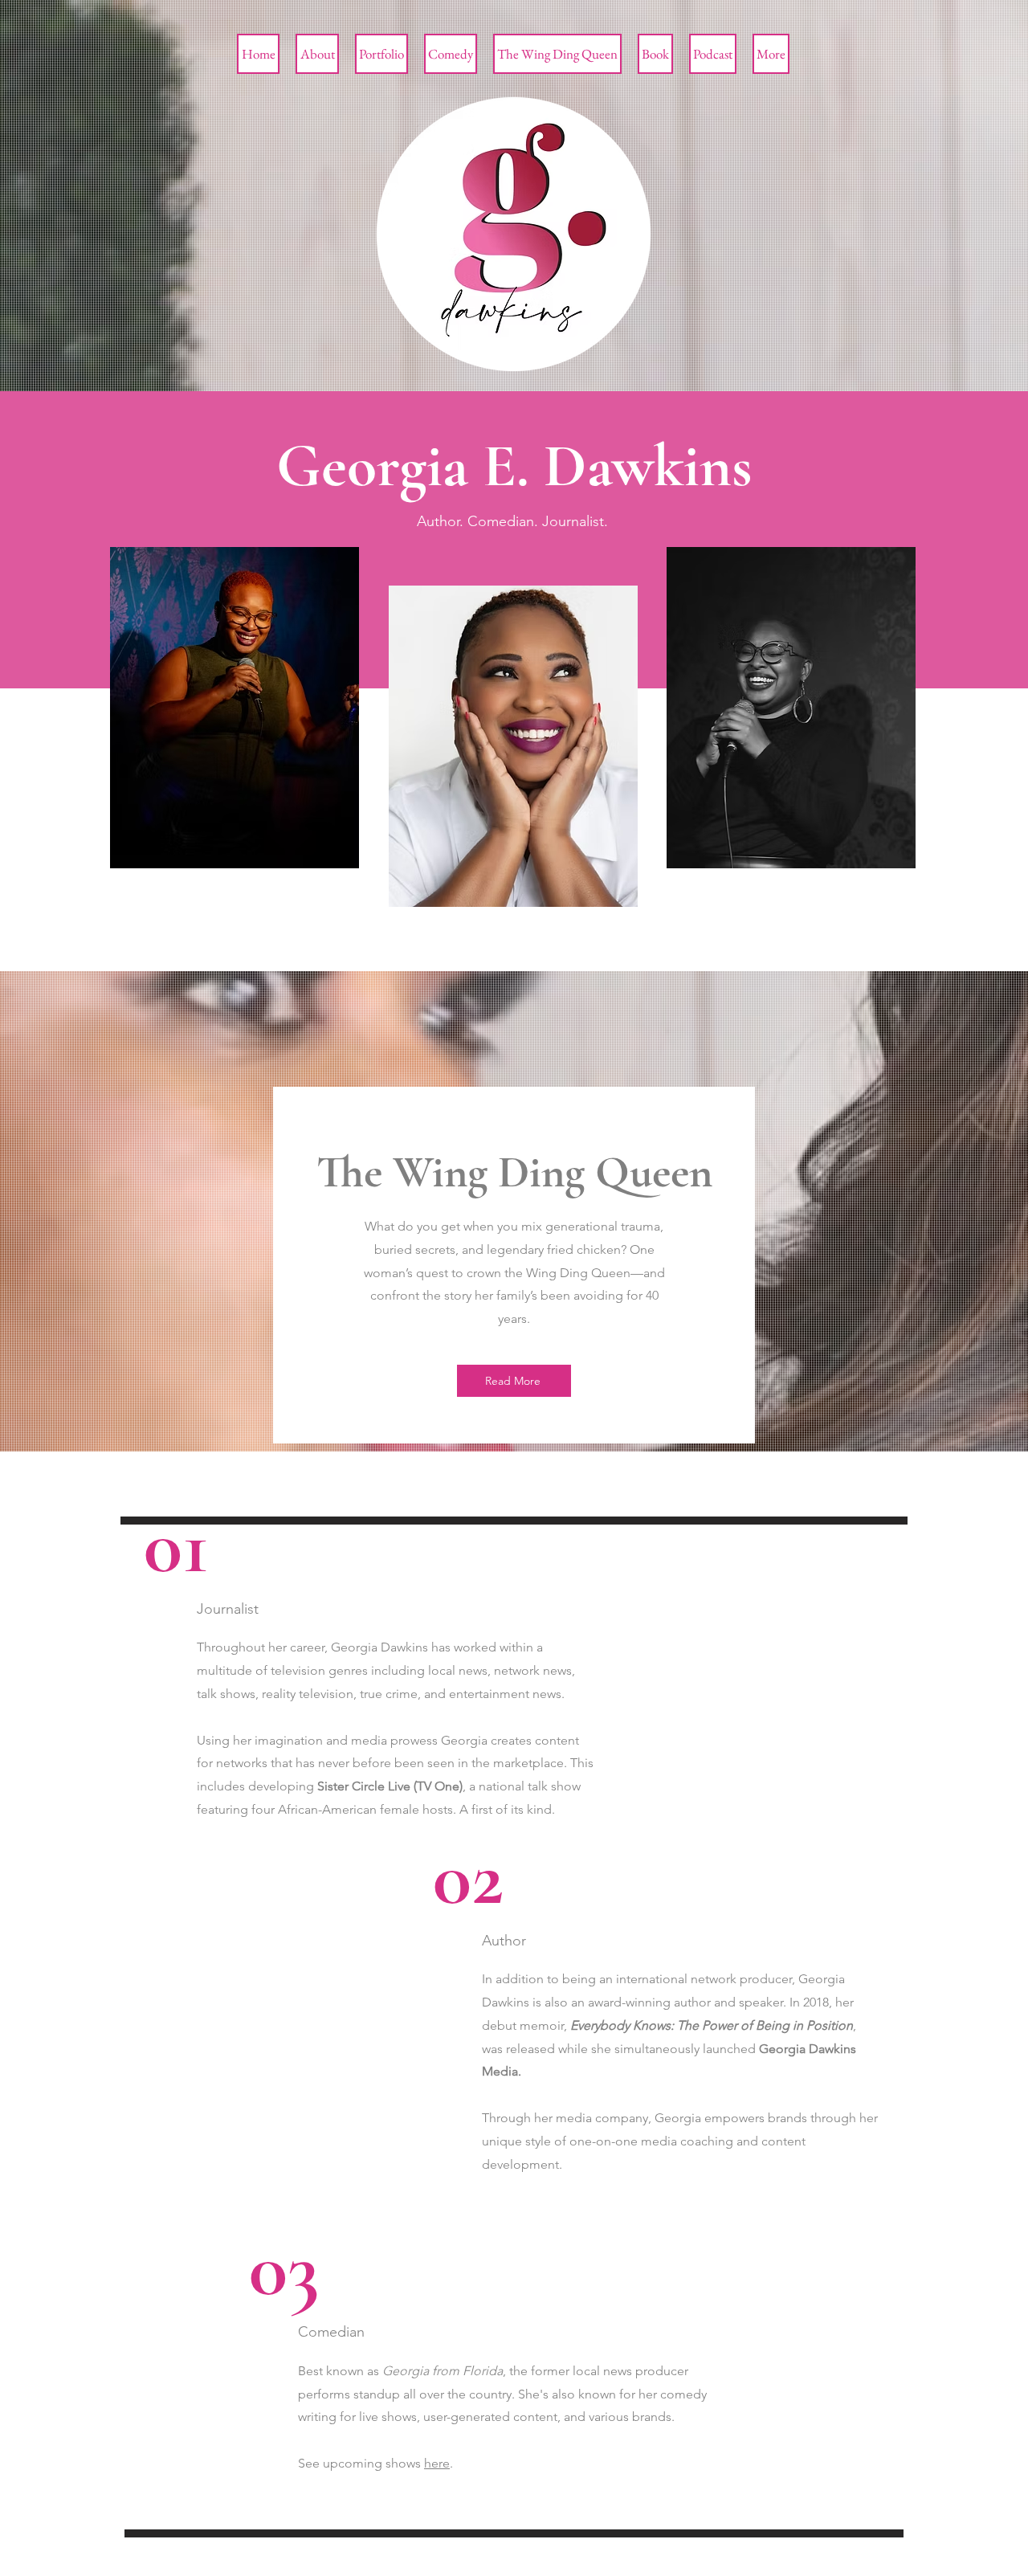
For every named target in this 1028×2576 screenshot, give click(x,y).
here (437, 2463)
